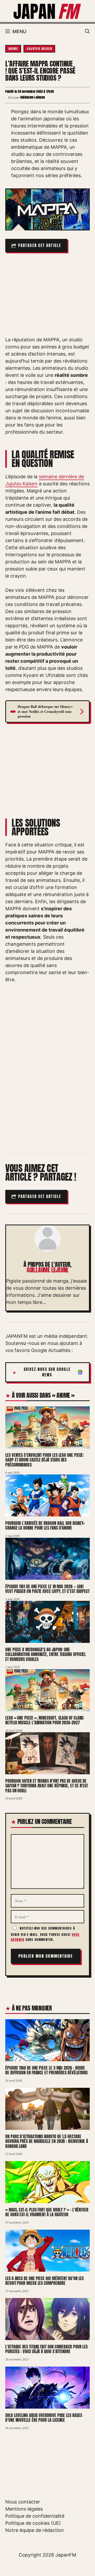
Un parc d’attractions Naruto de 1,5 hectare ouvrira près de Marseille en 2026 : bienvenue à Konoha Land (47, 2141)
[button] (87, 32)
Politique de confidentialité (35, 2516)
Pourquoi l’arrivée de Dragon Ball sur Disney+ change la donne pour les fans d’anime (45, 1526)
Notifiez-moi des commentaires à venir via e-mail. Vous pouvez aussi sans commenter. (45, 1934)
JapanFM (66, 2555)
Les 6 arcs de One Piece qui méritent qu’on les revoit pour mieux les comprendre (44, 2281)
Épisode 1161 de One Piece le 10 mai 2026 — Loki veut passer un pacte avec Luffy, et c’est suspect (47, 1589)
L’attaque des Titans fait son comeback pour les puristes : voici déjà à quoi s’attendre (46, 2349)
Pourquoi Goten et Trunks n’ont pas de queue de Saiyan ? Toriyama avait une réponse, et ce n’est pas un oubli (47, 1786)
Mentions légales (24, 2509)
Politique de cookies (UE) (33, 2523)
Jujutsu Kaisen (39, 49)
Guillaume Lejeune (47, 1270)
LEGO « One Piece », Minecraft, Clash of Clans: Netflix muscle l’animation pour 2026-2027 (45, 1720)
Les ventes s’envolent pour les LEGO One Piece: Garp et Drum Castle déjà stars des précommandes (45, 1460)
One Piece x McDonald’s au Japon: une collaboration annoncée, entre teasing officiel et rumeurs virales (46, 1654)
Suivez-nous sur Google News (47, 1372)
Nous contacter (23, 2502)
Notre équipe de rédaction (35, 2530)
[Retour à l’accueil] (47, 11)
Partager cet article (40, 246)
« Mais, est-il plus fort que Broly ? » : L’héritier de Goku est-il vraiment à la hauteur (47, 2212)
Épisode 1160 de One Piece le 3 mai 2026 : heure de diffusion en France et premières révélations (46, 2070)
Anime (13, 49)
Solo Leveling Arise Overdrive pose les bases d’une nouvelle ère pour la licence (44, 2418)
